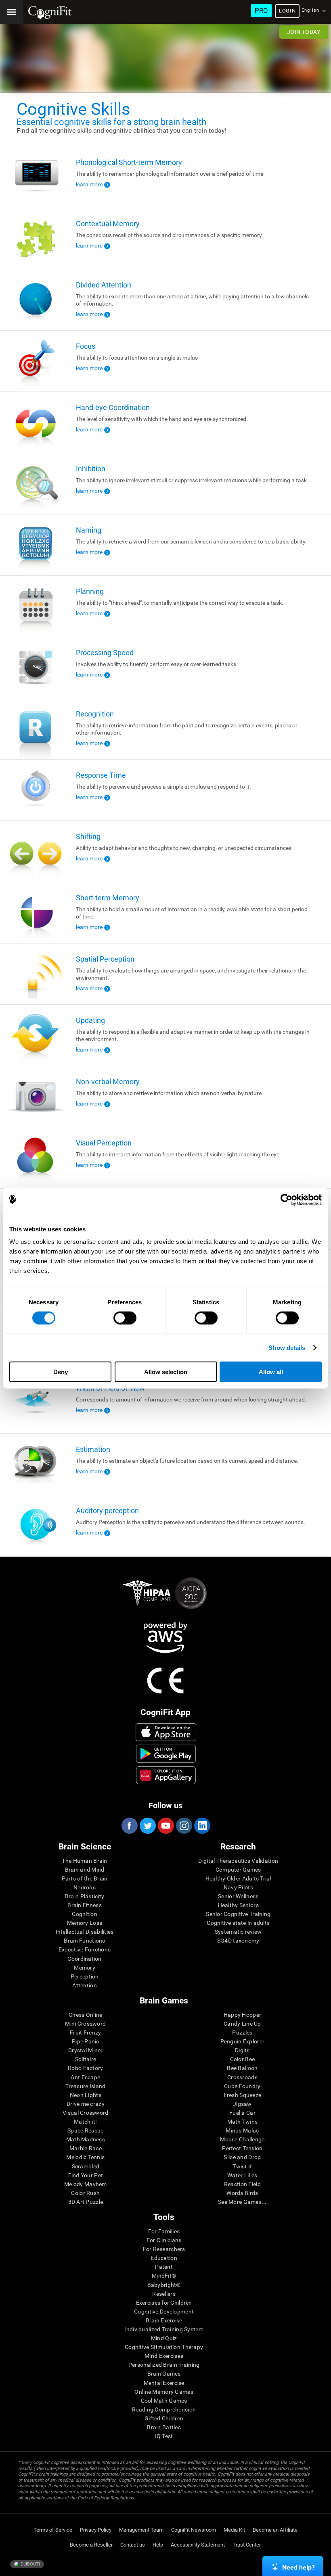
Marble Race (86, 2148)
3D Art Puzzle (86, 2202)
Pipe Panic (86, 2041)
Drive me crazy (86, 2104)
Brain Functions (84, 1941)
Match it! (86, 2122)
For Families (164, 2231)
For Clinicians (164, 2240)
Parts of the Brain (85, 1878)
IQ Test (164, 2436)
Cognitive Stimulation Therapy (164, 2347)
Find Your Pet (86, 2175)
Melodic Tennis (85, 2157)
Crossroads (242, 2077)
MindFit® (164, 2276)
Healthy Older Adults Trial (238, 1878)
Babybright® (164, 2285)
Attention (85, 1985)
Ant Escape (85, 2077)
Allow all (271, 1372)
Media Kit (234, 2530)
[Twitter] (147, 1826)
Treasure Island (85, 2086)
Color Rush (85, 2193)
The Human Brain (84, 1861)
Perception (85, 1976)
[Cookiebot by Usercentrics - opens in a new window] (286, 1199)
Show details (287, 1347)
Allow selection (166, 1372)
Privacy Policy (96, 2530)
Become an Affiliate (275, 2530)
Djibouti (30, 2564)
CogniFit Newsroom (194, 2530)
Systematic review (238, 1932)
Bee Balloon (242, 2068)
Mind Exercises (164, 2356)
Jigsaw (242, 2104)
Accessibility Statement (198, 2545)
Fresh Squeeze (243, 2095)
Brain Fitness (85, 1905)
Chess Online (85, 2015)
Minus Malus (242, 2130)
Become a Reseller (91, 2545)
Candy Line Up (242, 2024)
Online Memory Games (164, 2392)
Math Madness (86, 2139)
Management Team (141, 2530)
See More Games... (242, 2202)
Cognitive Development (164, 2312)
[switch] (125, 1318)
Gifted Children (164, 2418)
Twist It (242, 2166)
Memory (85, 1968)
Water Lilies (242, 2175)
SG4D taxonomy (238, 1941)
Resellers (164, 2294)
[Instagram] (184, 1826)
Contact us (133, 2545)
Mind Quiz (164, 2338)
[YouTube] (165, 1826)
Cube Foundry (242, 2086)
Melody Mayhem (86, 2184)
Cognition (85, 1914)
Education (164, 2258)
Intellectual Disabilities (85, 1932)
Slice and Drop (242, 2157)
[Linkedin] (202, 1826)
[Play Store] (166, 1753)
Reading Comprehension (164, 2409)
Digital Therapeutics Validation (238, 1861)
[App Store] (166, 1732)
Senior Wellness (238, 1896)
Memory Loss (85, 1923)
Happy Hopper (242, 2015)
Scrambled (86, 2166)
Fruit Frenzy (85, 2032)
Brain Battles (164, 2427)
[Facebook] (129, 1826)
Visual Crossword (85, 2113)
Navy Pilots (238, 1887)
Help (158, 2545)
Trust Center (247, 2545)
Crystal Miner (86, 2050)
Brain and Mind (85, 1870)
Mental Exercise (164, 2383)
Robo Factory (85, 2068)
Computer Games (238, 1870)
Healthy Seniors (238, 1905)
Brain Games (164, 2374)
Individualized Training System (164, 2329)
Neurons (85, 1887)
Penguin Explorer (242, 2041)
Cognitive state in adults (238, 1923)
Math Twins (243, 2122)
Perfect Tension (242, 2148)
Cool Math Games (164, 2401)
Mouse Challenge (242, 2139)
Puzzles (242, 2032)
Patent (164, 2267)
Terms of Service (53, 2530)
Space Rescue (85, 2130)
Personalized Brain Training (164, 2365)
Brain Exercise (164, 2320)
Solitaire (86, 2059)
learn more (89, 184)
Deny (61, 1372)
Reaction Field (242, 2184)
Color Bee (243, 2059)
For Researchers (164, 2249)
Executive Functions (85, 1949)
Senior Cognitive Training (238, 1914)
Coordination (84, 1959)
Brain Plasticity (85, 1896)
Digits (242, 2050)
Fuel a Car (242, 2113)
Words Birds (242, 2193)
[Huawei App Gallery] (166, 1775)
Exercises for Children (164, 2303)
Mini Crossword (85, 2024)
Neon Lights (86, 2095)
